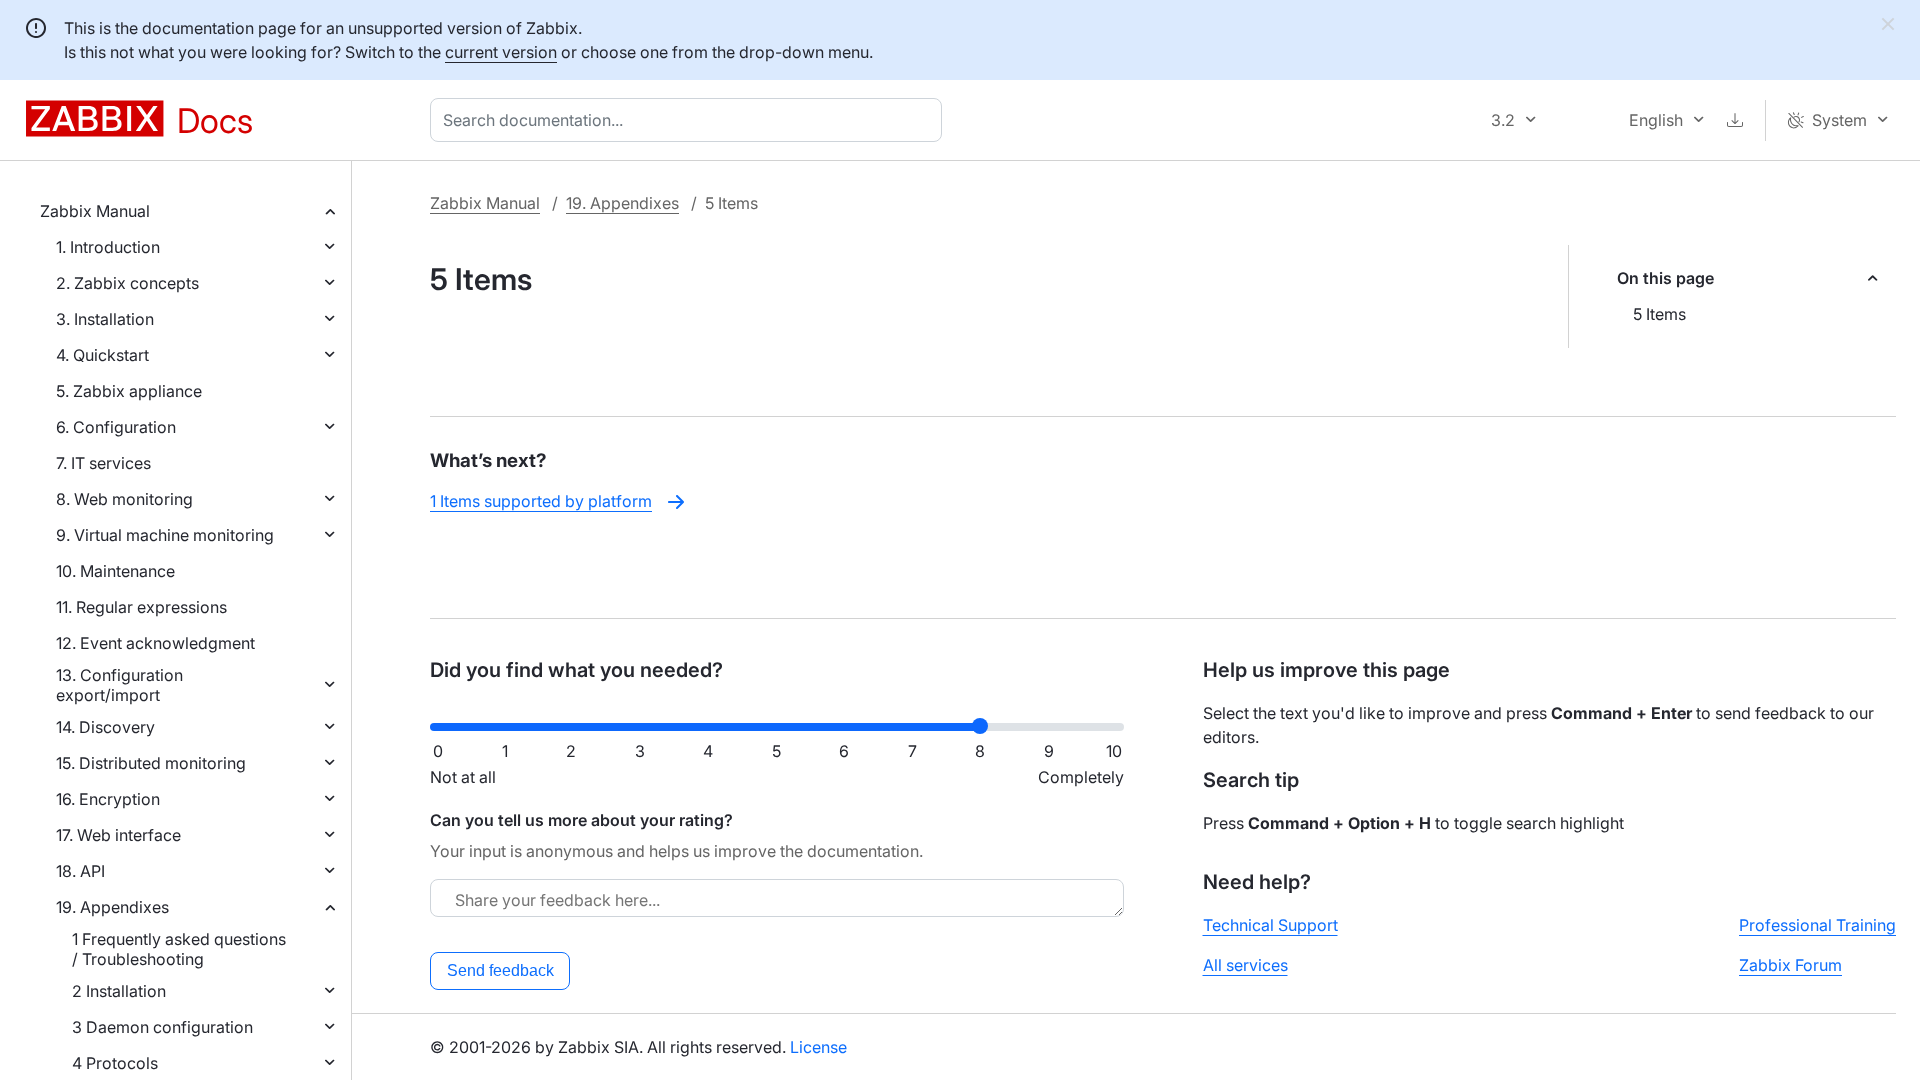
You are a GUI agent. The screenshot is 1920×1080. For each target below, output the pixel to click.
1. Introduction (108, 247)
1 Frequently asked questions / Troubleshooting (179, 949)
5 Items (1659, 314)
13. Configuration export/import (119, 685)
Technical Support (1270, 925)
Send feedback (500, 970)
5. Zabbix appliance (129, 391)
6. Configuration (116, 427)
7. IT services (103, 463)
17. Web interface (118, 835)
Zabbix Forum (1790, 965)
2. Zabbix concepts (127, 283)
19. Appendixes (112, 907)
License (818, 1047)
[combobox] (690, 120)
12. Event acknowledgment (155, 643)
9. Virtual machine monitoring (165, 535)
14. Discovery (105, 727)
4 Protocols (115, 1063)
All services (1245, 965)
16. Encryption (108, 799)
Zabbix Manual (95, 211)
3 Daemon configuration (162, 1027)
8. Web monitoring (124, 499)
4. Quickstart (102, 355)
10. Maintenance (115, 571)
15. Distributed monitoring (151, 763)
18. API (80, 871)
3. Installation (105, 319)
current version (501, 52)
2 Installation (119, 991)
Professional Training (1817, 925)
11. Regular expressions (141, 607)
